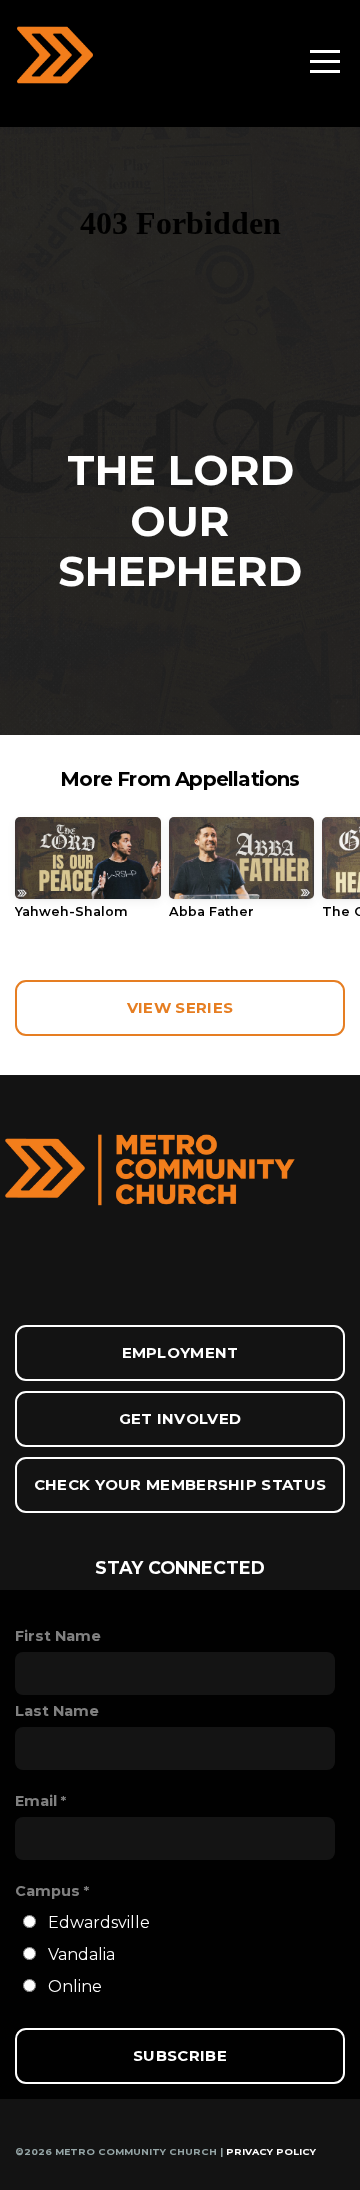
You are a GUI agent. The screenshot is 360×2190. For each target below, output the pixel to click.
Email (36, 1801)
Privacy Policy (271, 2151)
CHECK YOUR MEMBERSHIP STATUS (180, 1484)
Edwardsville (99, 1922)
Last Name (57, 1711)
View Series (180, 1007)
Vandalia (81, 1954)
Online (75, 1986)
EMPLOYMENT (180, 1352)
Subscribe (180, 2055)
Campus (47, 1891)
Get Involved (180, 1418)
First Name (58, 1636)
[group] (88, 875)
